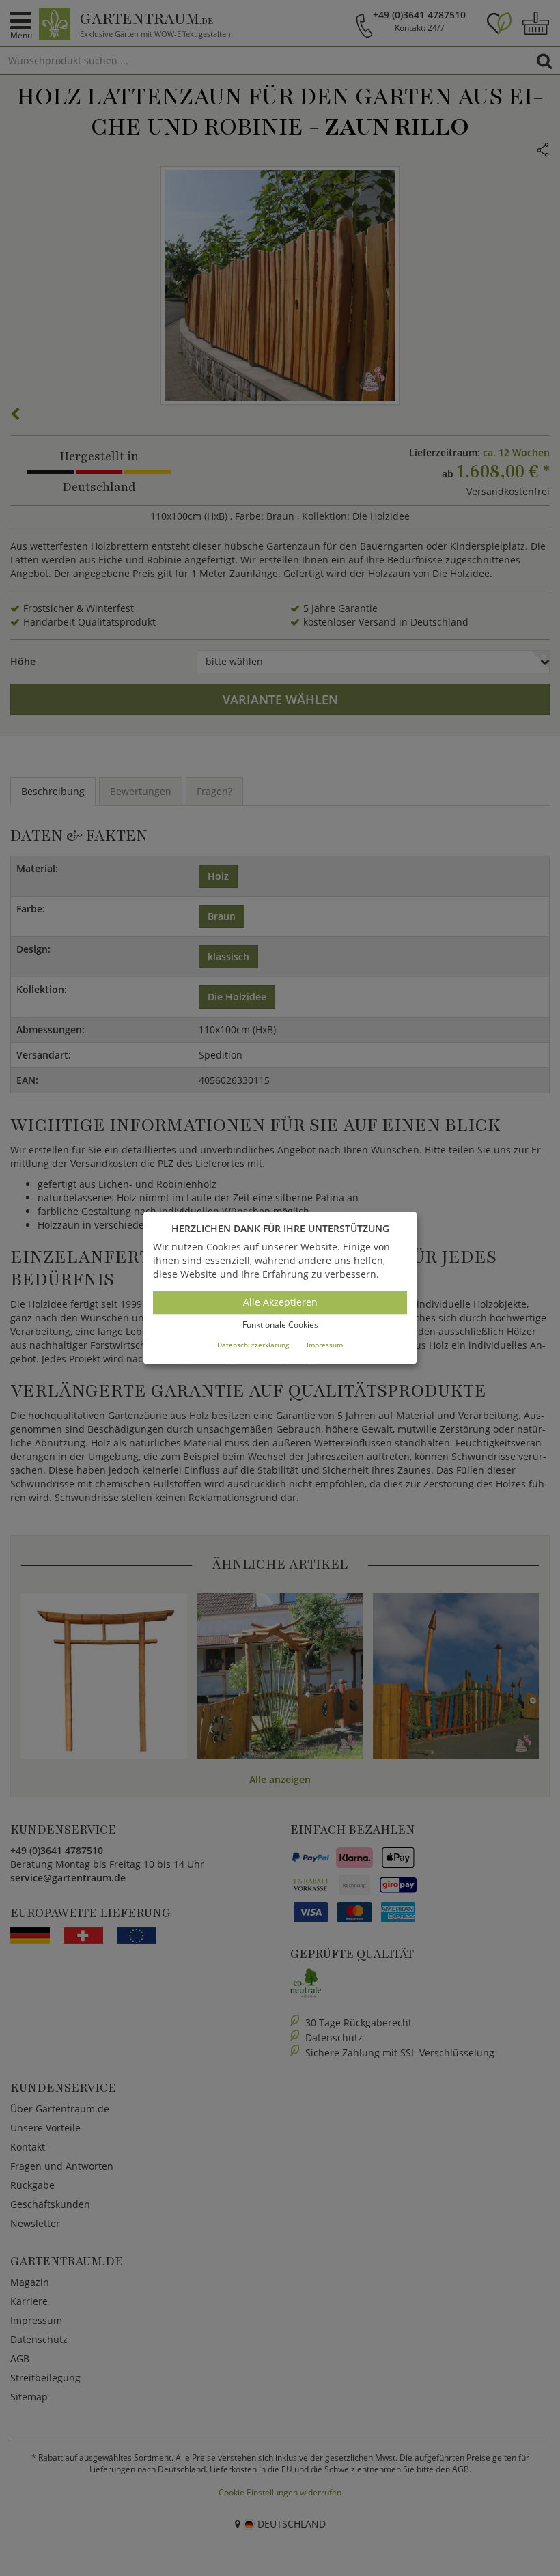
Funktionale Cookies (280, 1325)
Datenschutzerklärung (253, 1345)
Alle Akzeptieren (280, 1302)
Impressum (325, 1345)
